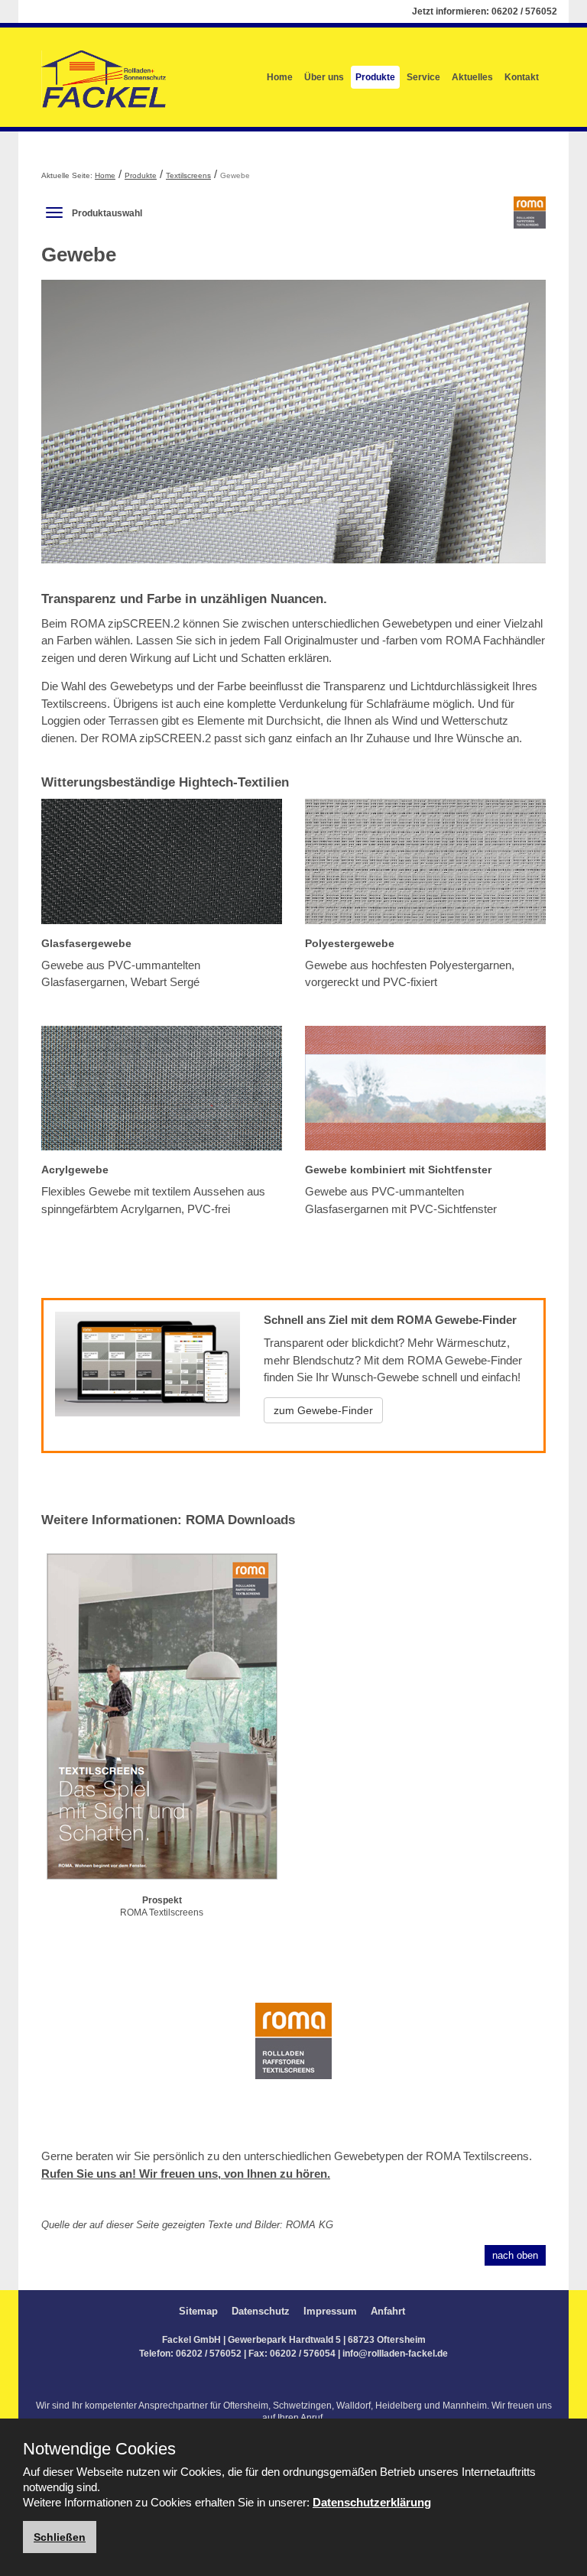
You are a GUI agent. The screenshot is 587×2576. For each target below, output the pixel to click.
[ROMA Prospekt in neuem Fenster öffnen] (162, 1719)
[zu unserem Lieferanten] (293, 2051)
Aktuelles (472, 77)
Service (423, 77)
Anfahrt (388, 2311)
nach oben (515, 2255)
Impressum (330, 2311)
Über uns (324, 77)
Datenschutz (261, 2311)
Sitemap (198, 2311)
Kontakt (522, 77)
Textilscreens (188, 175)
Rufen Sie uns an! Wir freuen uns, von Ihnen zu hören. (186, 2174)
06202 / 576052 (524, 11)
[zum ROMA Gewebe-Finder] (148, 1374)
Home (280, 77)
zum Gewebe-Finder (323, 1410)
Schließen (60, 2537)
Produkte (375, 77)
